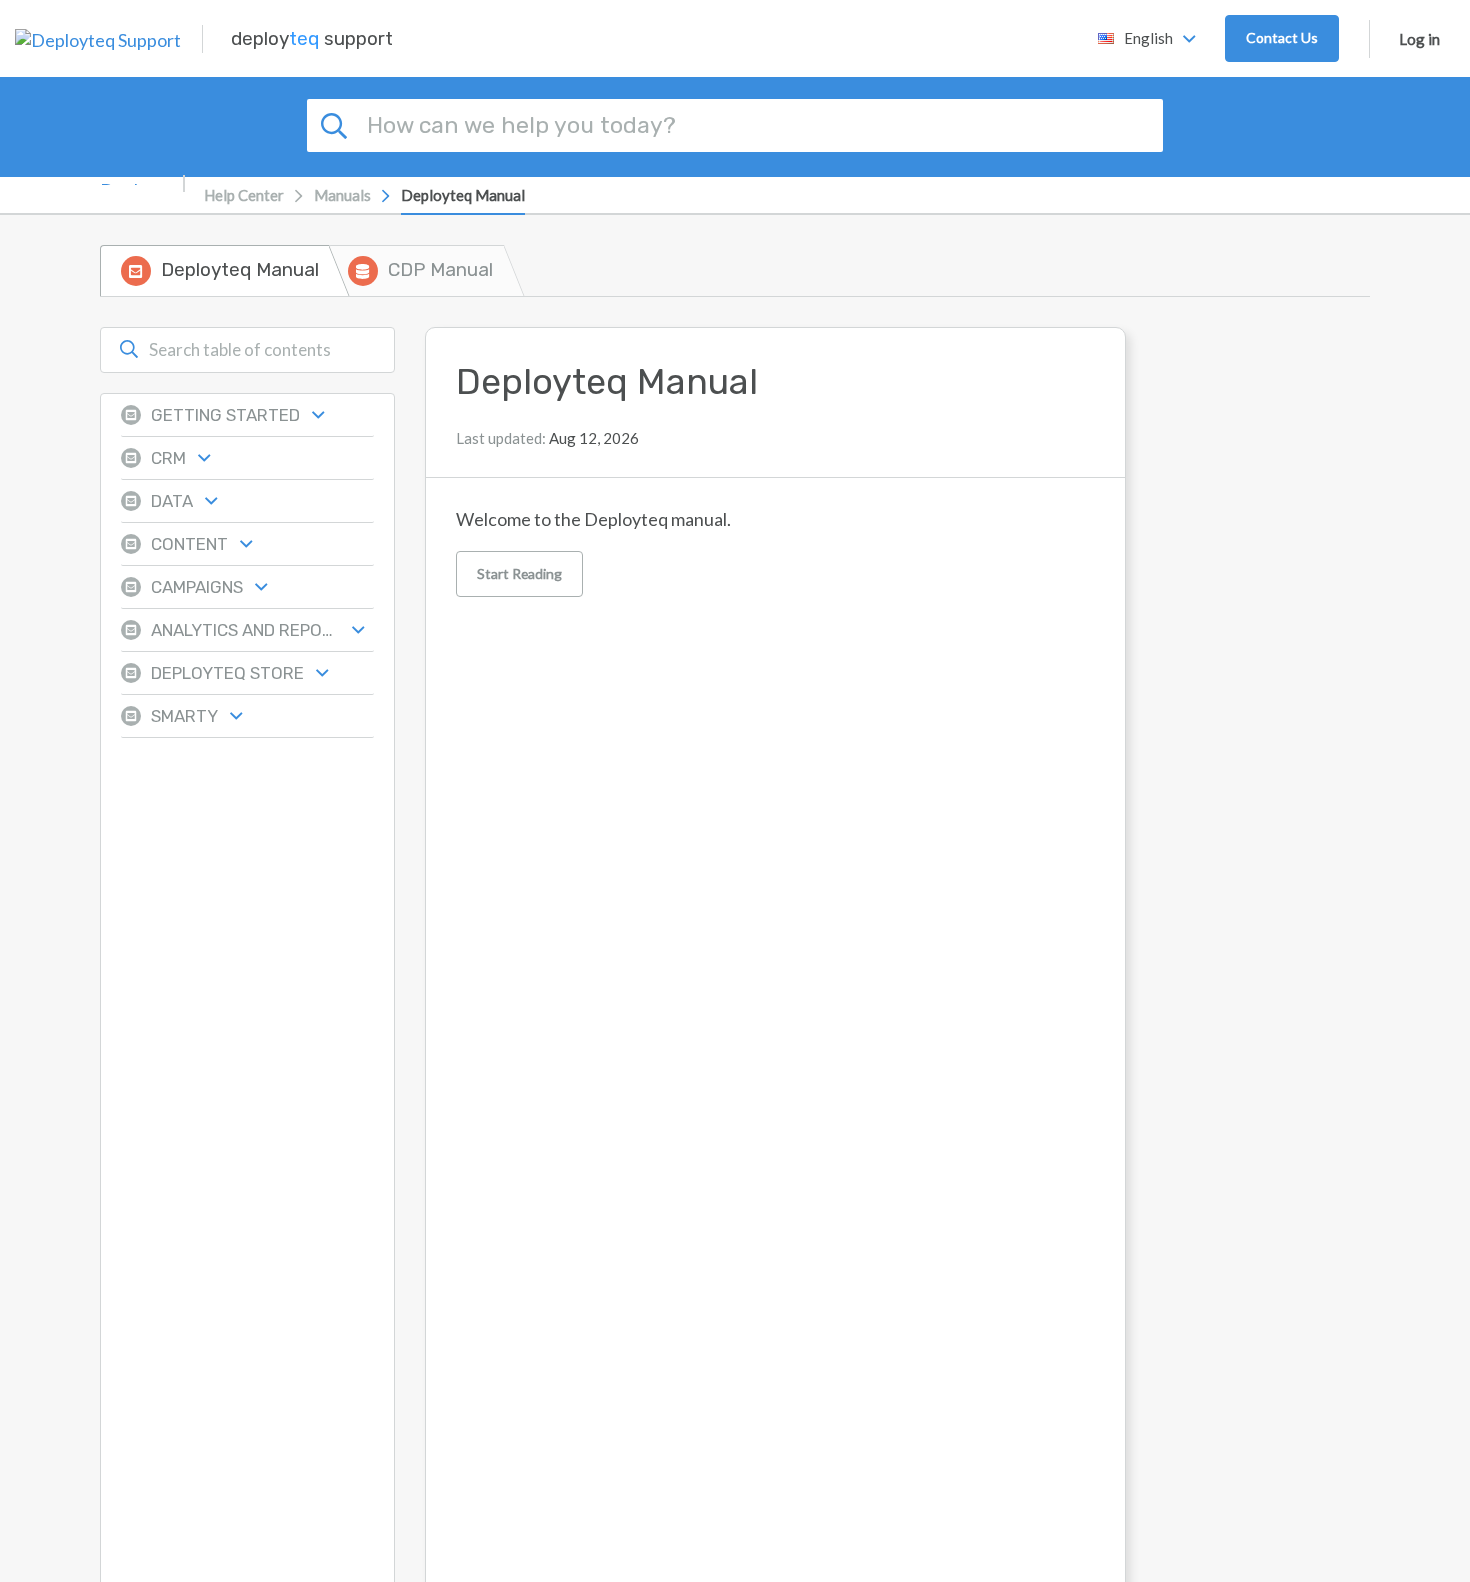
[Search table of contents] (129, 350)
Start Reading (519, 573)
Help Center (244, 195)
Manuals (342, 195)
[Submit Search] (337, 123)
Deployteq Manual (463, 195)
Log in (1419, 39)
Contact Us (1282, 37)
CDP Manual (440, 269)
